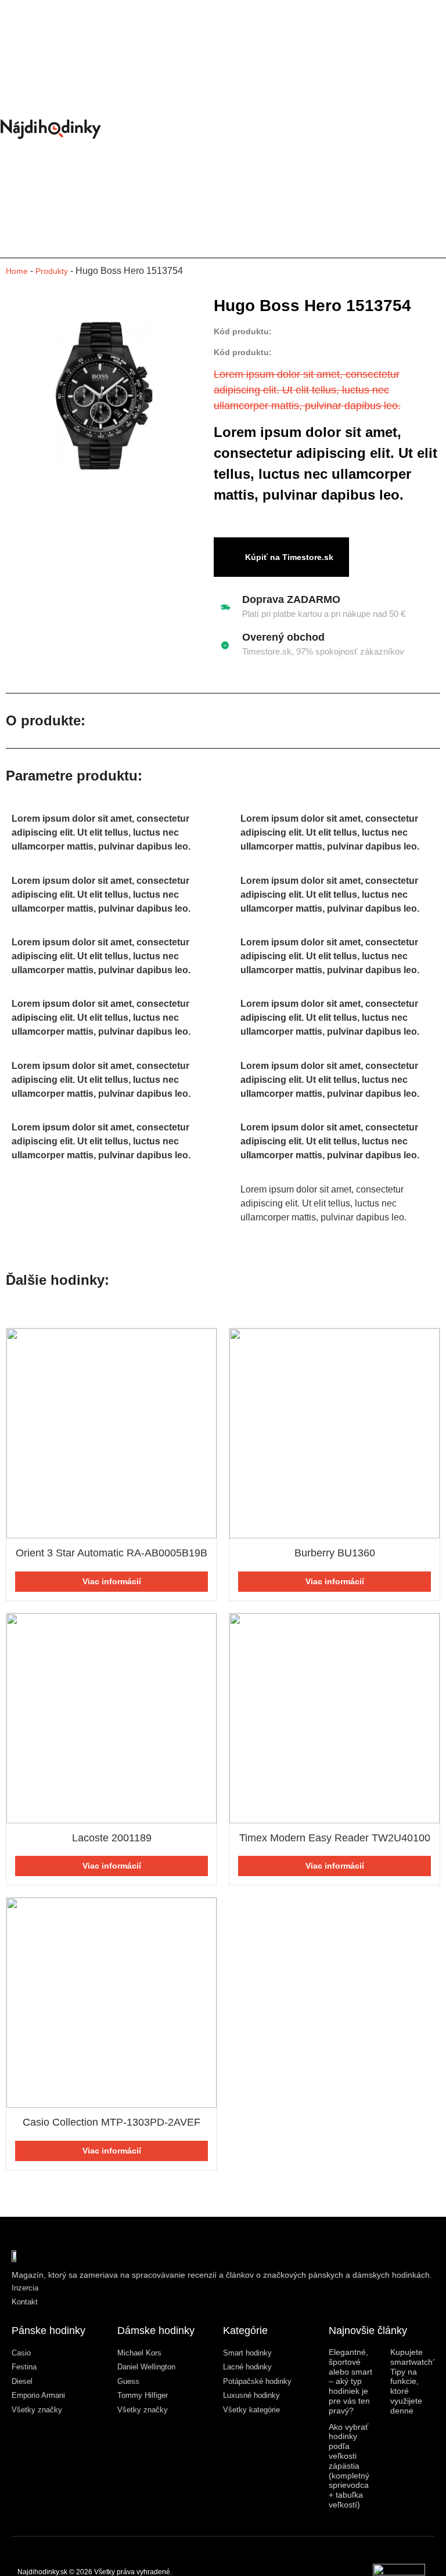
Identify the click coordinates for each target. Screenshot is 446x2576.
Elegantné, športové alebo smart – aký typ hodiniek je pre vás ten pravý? (350, 2381)
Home (17, 271)
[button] (316, 129)
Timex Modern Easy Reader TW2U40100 (335, 1838)
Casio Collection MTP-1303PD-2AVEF (111, 2122)
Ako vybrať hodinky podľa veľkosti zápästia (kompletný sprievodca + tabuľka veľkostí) (349, 2466)
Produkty (52, 271)
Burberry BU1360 (335, 1553)
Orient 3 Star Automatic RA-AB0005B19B (111, 1553)
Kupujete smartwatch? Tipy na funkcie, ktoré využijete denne (414, 2381)
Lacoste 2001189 (112, 1838)
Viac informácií (112, 1581)
